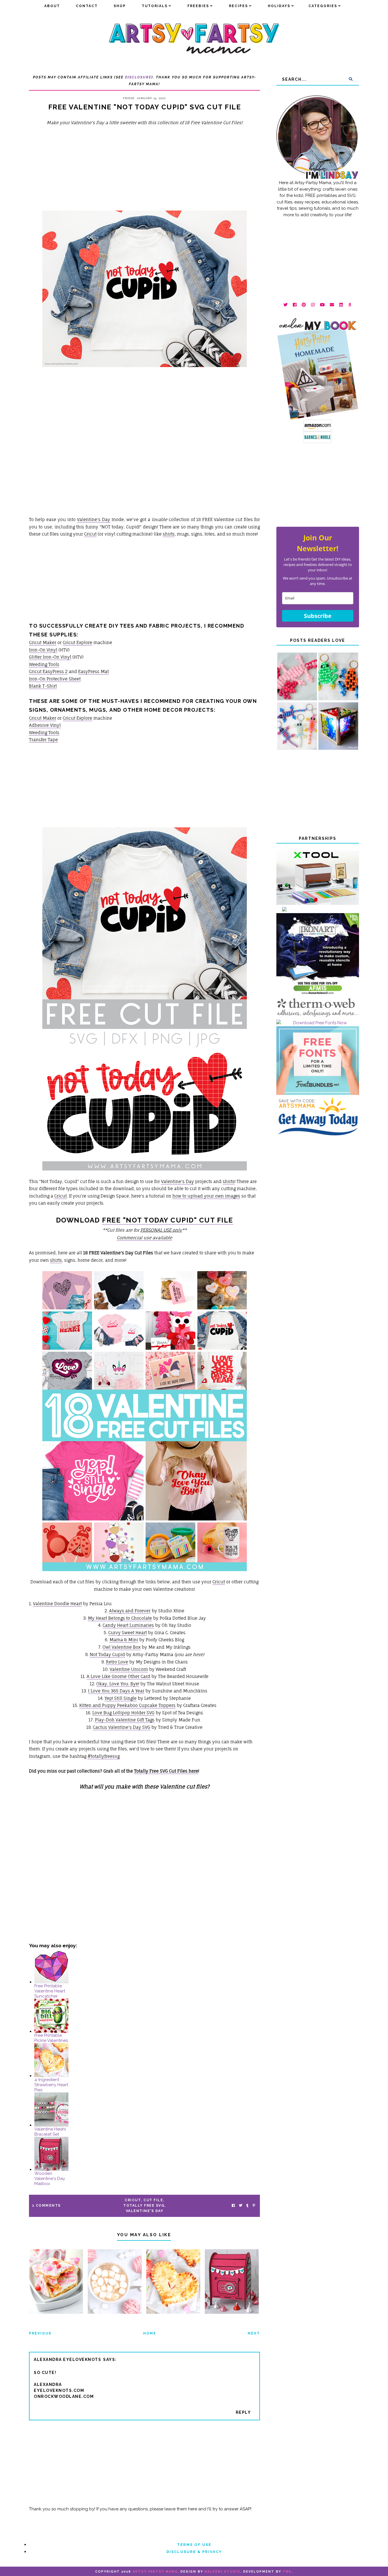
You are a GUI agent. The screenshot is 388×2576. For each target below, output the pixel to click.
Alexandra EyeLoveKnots (67, 2360)
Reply (243, 2412)
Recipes (238, 6)
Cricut (90, 534)
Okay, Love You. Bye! (118, 1684)
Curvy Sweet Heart (128, 1633)
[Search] (351, 79)
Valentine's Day (94, 519)
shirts (169, 534)
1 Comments (46, 2206)
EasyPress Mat (93, 671)
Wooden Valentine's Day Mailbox (50, 2179)
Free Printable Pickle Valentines (51, 2038)
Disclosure (138, 77)
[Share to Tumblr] (247, 2206)
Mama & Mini (124, 1640)
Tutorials (155, 6)
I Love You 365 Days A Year (116, 1691)
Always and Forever (130, 1611)
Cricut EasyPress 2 (48, 671)
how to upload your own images (206, 1196)
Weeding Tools (44, 664)
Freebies (198, 6)
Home (150, 2333)
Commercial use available (144, 1238)
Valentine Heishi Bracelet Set (50, 2132)
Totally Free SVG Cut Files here (166, 1771)
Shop (120, 6)
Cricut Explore (78, 643)
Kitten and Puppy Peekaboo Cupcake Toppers (127, 1705)
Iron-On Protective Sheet (55, 679)
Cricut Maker (43, 643)
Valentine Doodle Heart (57, 1604)
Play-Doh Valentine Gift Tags (125, 1720)
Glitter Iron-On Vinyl (50, 657)
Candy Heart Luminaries (128, 1625)
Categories (323, 6)
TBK (287, 2572)
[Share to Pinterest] (254, 2206)
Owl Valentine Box (122, 1647)
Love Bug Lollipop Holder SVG (123, 1713)
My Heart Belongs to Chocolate (120, 1618)
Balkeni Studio (222, 2572)
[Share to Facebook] (233, 2206)
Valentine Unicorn (129, 1669)
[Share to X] (241, 2206)
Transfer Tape (43, 740)
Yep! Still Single (121, 1698)
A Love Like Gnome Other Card (118, 1676)
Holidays (279, 6)
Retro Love (117, 1662)
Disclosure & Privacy (194, 2552)
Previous (40, 2333)
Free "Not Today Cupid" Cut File (168, 1220)
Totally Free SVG (144, 2206)
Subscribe (318, 616)
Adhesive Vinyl (45, 725)
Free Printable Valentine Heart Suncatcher (50, 1991)
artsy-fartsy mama (155, 2572)
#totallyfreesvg (104, 1756)
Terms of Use (194, 2545)
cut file (153, 2200)
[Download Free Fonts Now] (318, 1023)
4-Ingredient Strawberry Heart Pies (51, 2085)
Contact (87, 6)
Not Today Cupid (107, 1654)
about (52, 6)
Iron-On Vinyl (43, 650)
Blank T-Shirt (43, 686)
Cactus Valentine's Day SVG (122, 1727)
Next (254, 2333)
